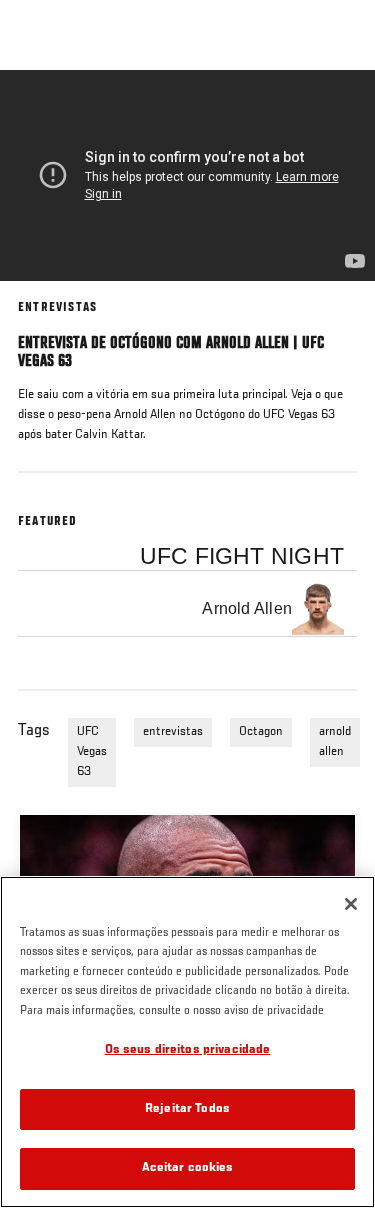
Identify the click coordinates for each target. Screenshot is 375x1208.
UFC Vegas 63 (92, 752)
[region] (187, 1042)
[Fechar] (351, 904)
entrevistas (173, 732)
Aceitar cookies (188, 1168)
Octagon (261, 732)
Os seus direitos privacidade (188, 1050)
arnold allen (335, 742)
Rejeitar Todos (187, 1109)
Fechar (339, 108)
